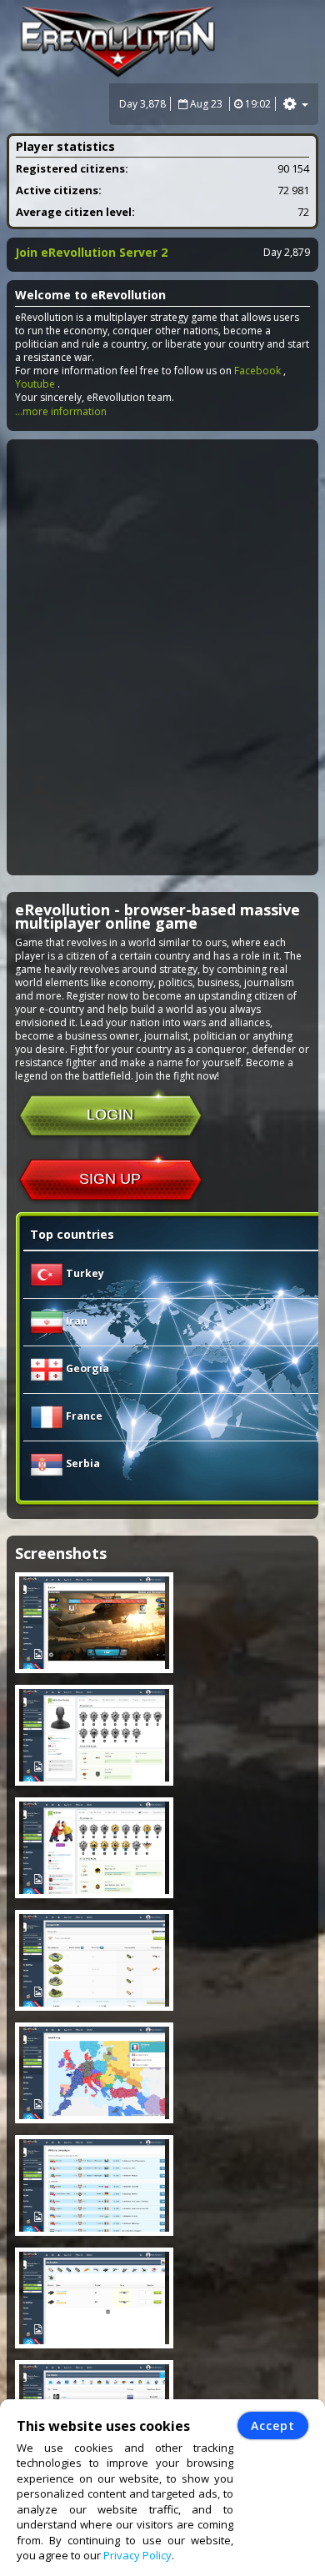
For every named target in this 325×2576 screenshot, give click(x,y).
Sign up (110, 1179)
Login (110, 1115)
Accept (273, 2426)
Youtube (35, 384)
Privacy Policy (137, 2555)
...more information (61, 411)
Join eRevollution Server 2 (91, 252)
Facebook (257, 371)
